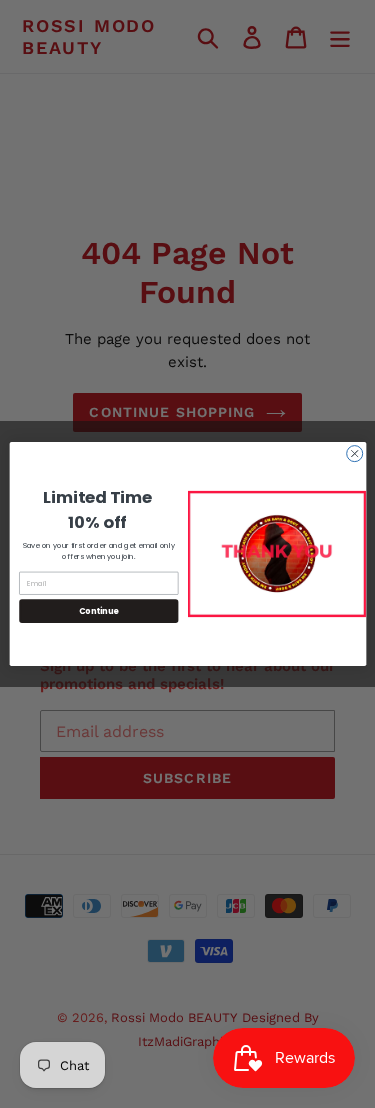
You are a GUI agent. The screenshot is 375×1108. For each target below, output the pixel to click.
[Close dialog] (354, 454)
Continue (98, 610)
